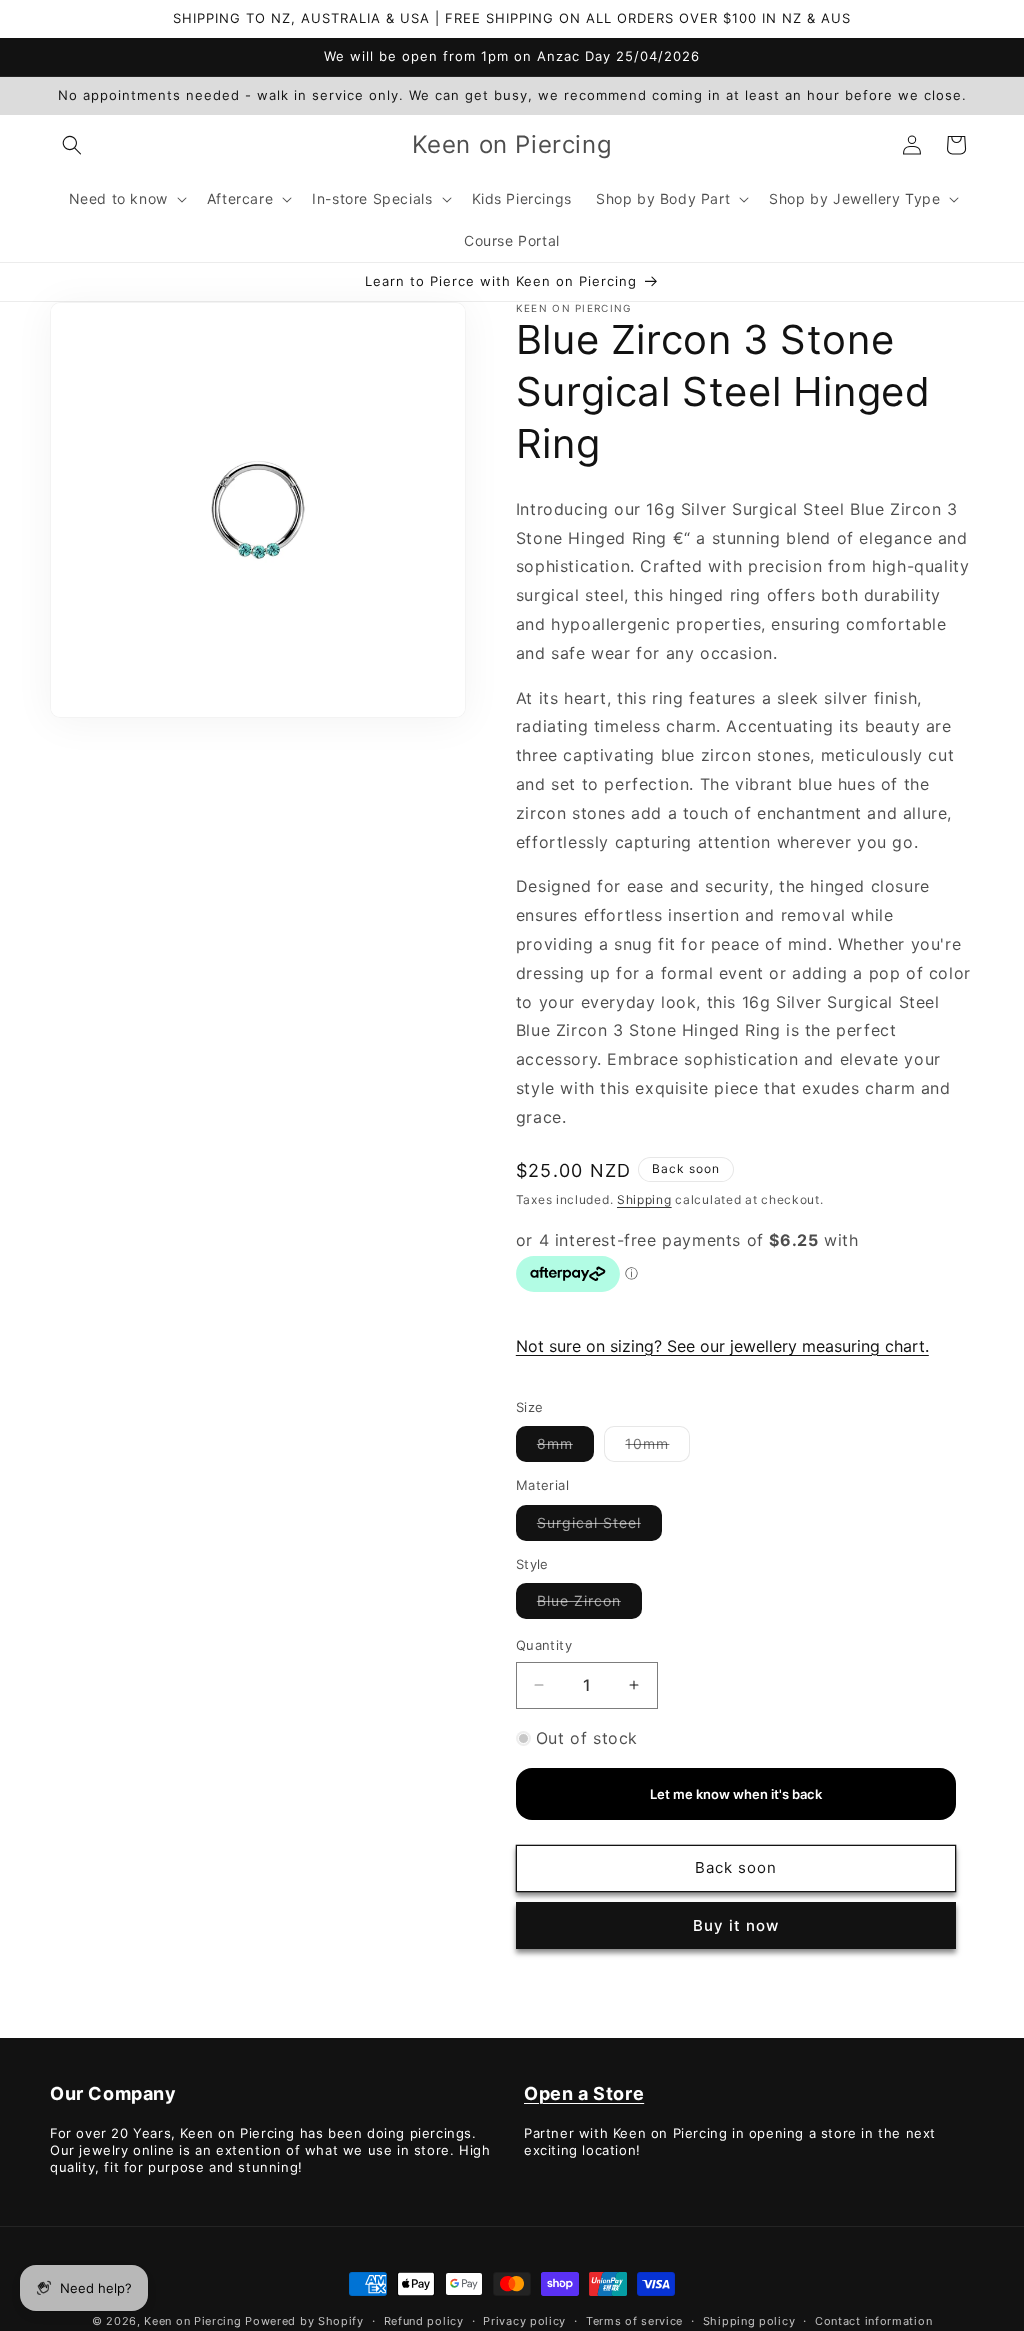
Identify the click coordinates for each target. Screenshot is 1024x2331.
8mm (565, 1448)
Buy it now (736, 1925)
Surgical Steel (599, 1527)
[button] (72, 145)
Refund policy (424, 2321)
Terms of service (634, 2321)
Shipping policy (749, 2321)
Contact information (873, 2321)
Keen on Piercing (192, 2321)
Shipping (644, 1199)
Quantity (544, 1645)
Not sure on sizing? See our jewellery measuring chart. (722, 1346)
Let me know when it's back (736, 1794)
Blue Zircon (589, 1605)
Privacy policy (524, 2321)
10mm (657, 1448)
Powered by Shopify (304, 2321)
